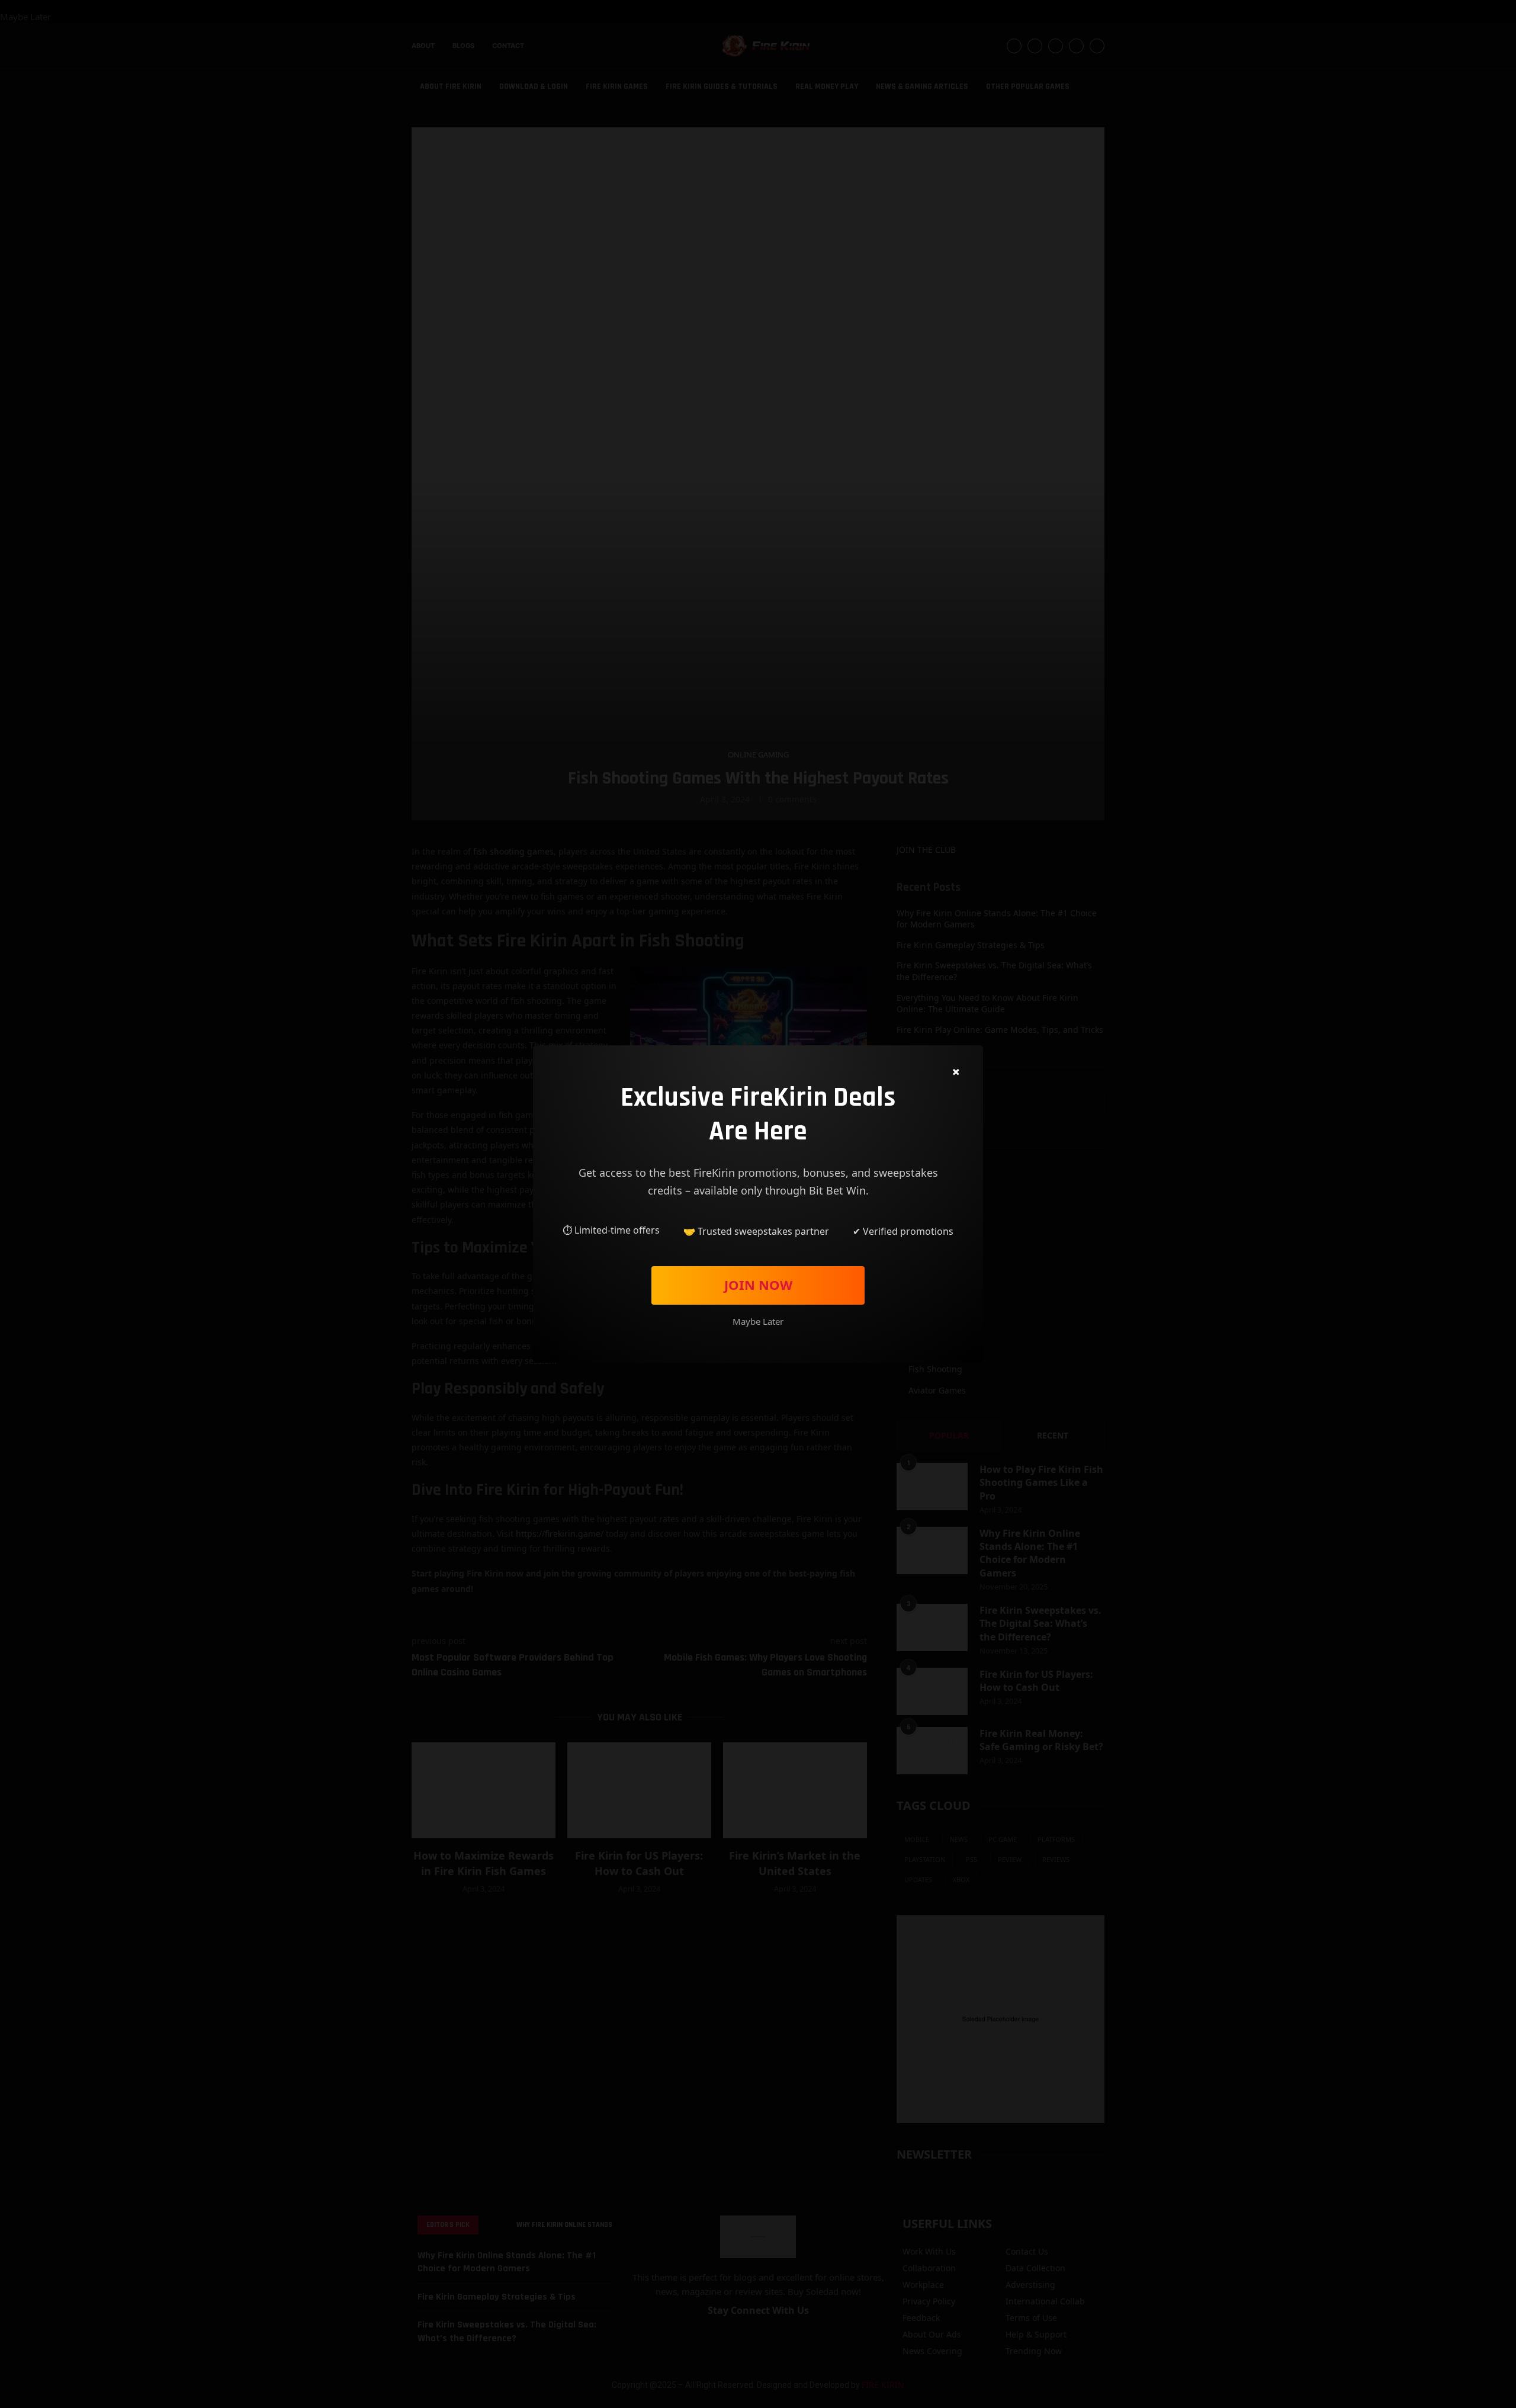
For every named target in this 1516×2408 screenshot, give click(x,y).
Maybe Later (758, 1321)
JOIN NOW (758, 1285)
